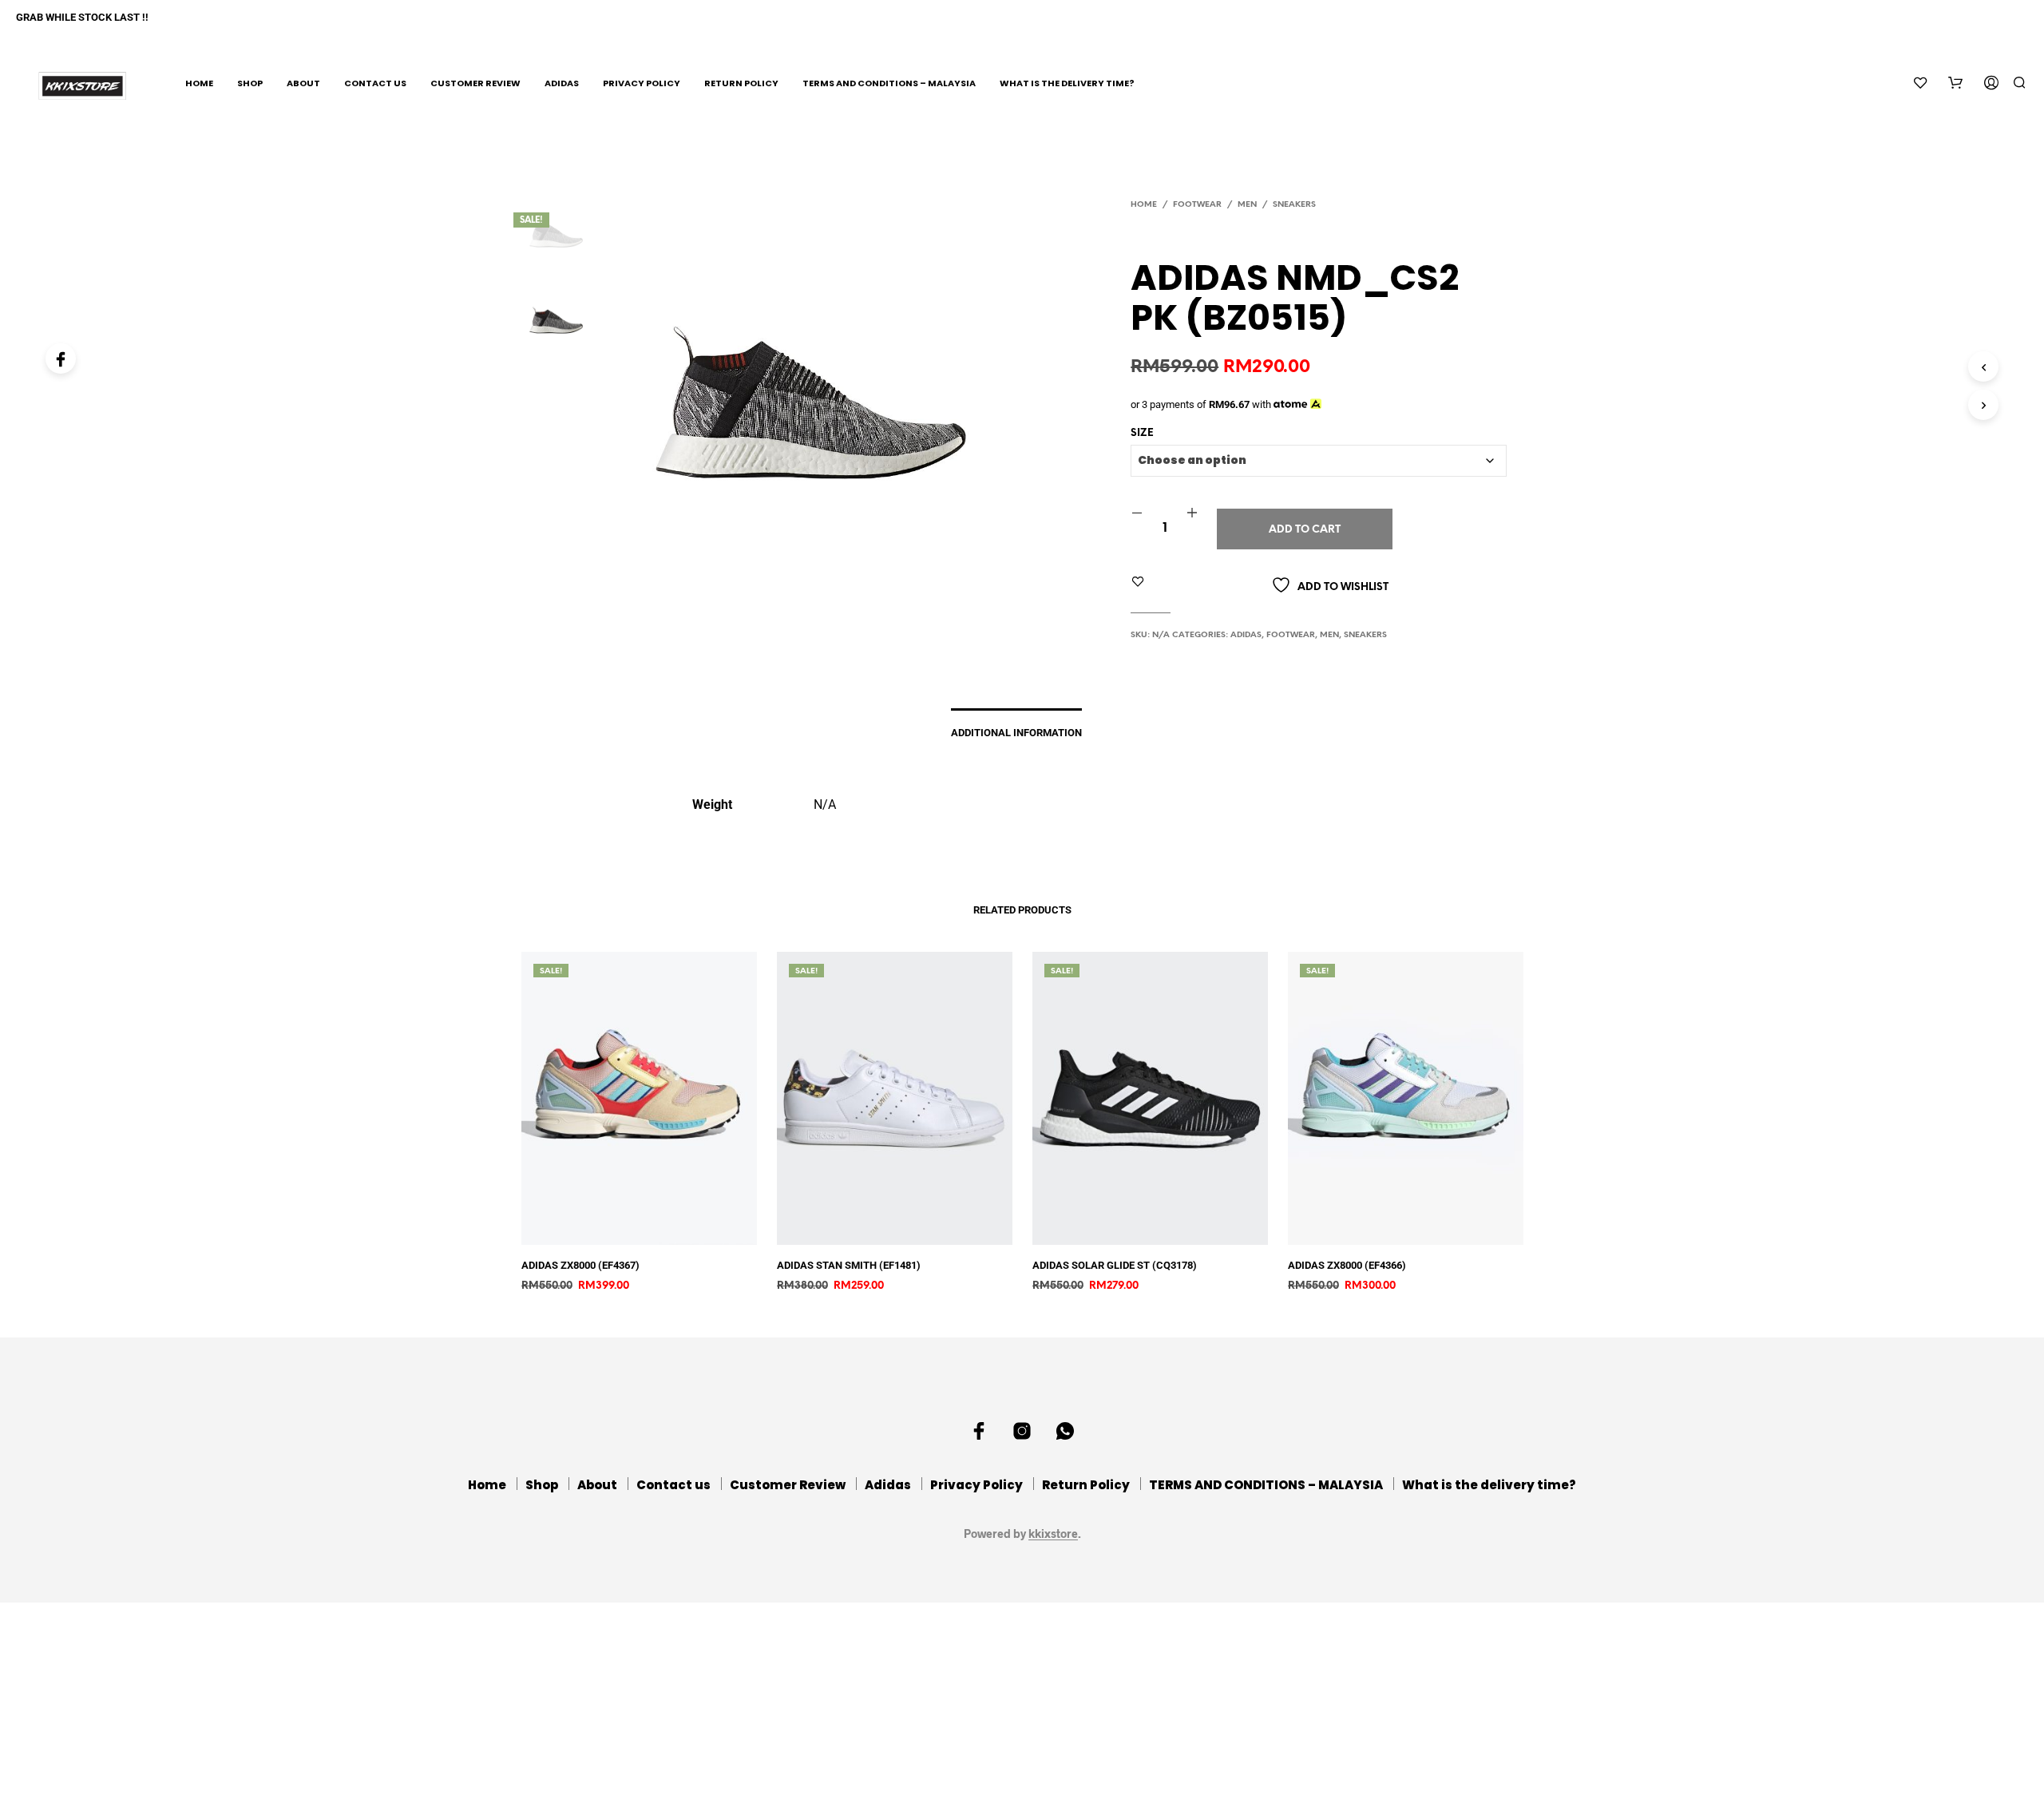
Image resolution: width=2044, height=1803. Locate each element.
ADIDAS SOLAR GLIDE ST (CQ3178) (1115, 1265)
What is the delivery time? (1067, 83)
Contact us (375, 83)
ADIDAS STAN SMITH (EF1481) (849, 1265)
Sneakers (1294, 205)
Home (199, 83)
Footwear (1197, 205)
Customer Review (475, 83)
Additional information (1016, 733)
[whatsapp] (1065, 1431)
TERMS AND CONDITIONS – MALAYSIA (889, 83)
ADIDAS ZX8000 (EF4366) (1347, 1265)
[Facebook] (61, 359)
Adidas (562, 83)
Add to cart (1305, 530)
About (303, 83)
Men (1247, 205)
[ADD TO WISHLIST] (651, 1233)
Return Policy (741, 83)
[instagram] (1022, 1431)
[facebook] (979, 1431)
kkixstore (1053, 1534)
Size (1142, 433)
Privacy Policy (642, 83)
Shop (250, 83)
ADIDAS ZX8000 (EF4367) (580, 1265)
